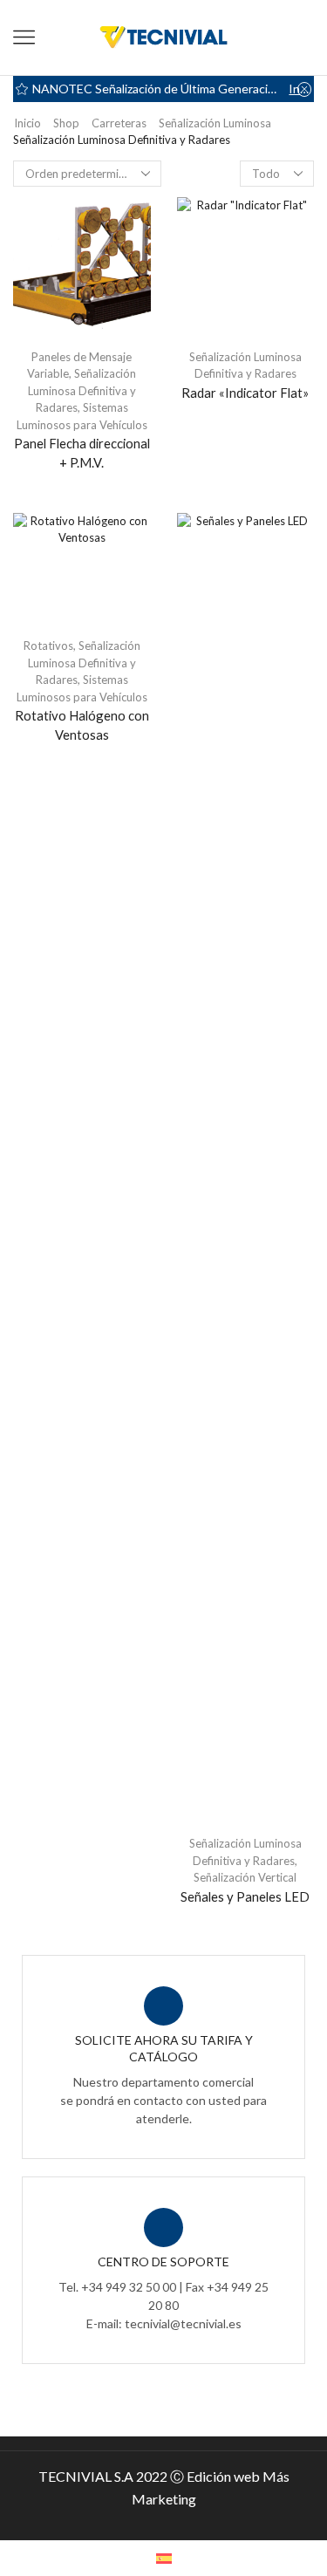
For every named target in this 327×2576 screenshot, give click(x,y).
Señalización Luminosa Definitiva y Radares (82, 390)
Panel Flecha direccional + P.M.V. (82, 453)
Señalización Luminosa (215, 123)
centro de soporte (163, 2262)
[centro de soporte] (163, 2228)
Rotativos (48, 646)
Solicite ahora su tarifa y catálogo (164, 2048)
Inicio (27, 123)
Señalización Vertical (245, 1877)
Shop (66, 123)
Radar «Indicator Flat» (245, 393)
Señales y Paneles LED (245, 1896)
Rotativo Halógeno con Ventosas (82, 725)
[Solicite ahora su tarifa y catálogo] (163, 2006)
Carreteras (119, 123)
